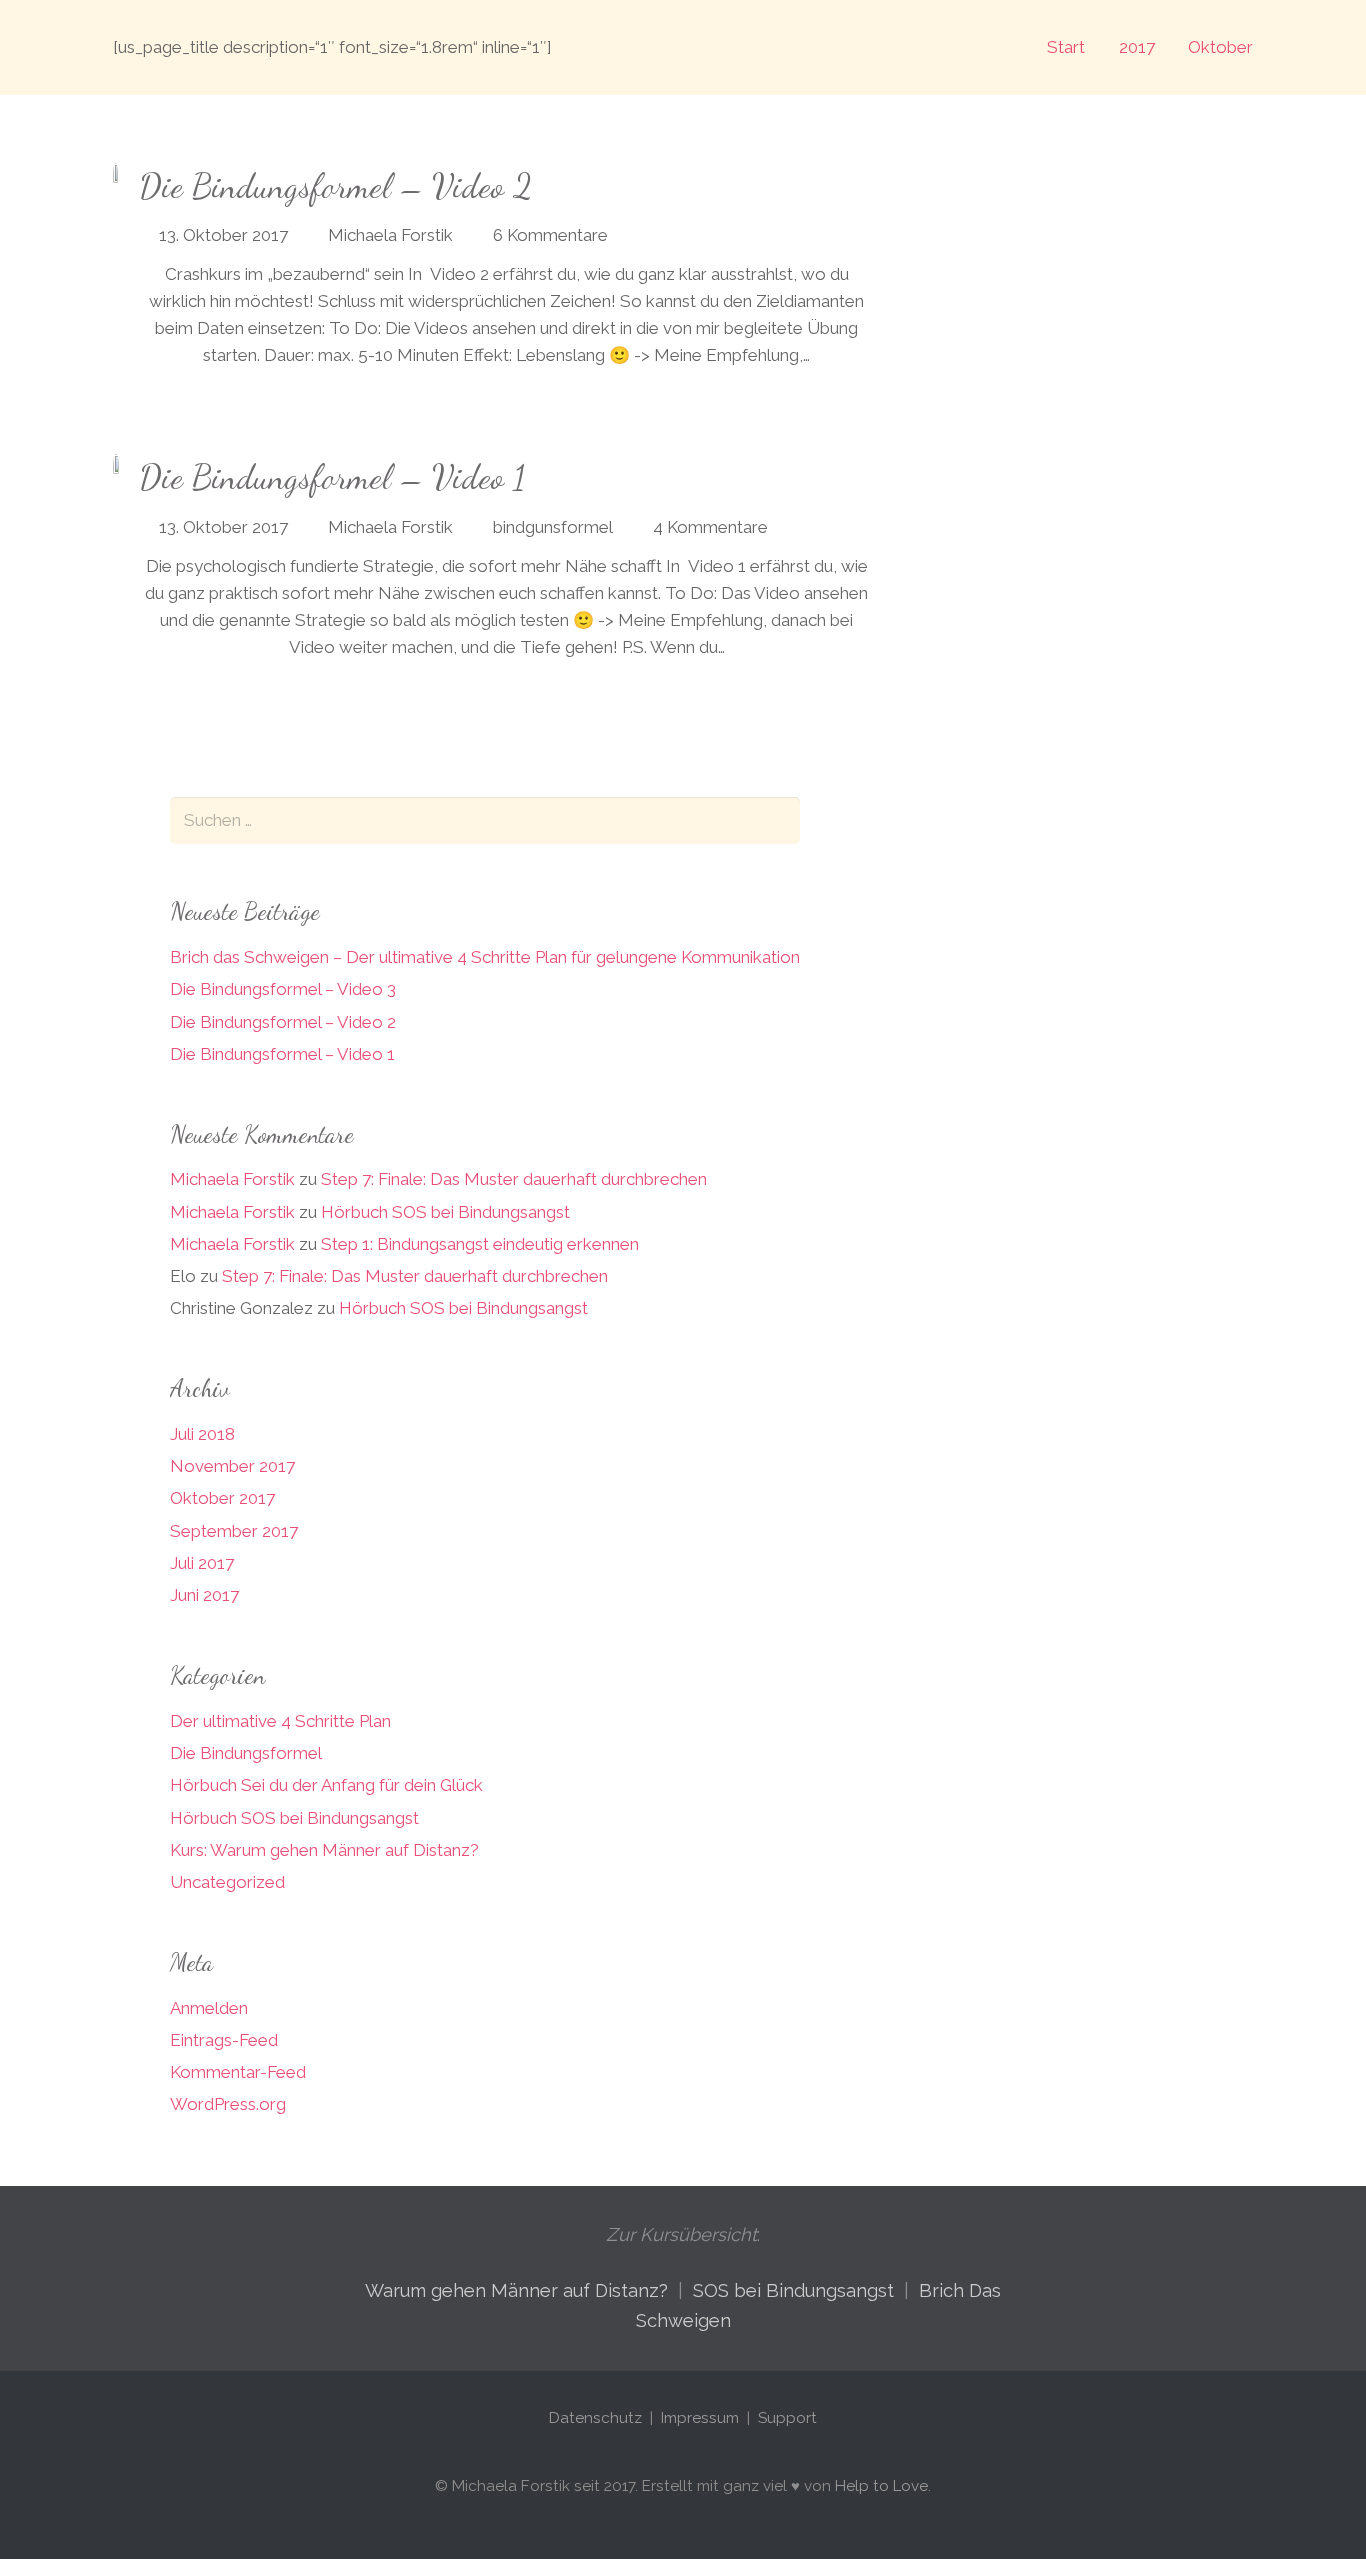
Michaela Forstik (390, 235)
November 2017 (232, 1466)
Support (787, 2418)
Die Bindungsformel (246, 1753)
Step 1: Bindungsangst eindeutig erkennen (480, 1244)
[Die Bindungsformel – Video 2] (115, 176)
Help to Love (881, 2486)
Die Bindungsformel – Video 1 (332, 477)
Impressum (700, 2418)
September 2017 (234, 1531)
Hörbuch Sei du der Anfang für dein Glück (326, 1785)
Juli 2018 (202, 1434)
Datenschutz (597, 2418)
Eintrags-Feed (224, 2040)
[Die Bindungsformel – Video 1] (116, 467)
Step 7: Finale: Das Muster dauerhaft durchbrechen (514, 1179)
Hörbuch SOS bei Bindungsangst (445, 1212)
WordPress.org (228, 2104)
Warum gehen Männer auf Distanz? (516, 2290)
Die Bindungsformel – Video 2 (335, 186)
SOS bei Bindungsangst (793, 2290)
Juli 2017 (202, 1563)
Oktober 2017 (222, 1498)
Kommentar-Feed (238, 2072)
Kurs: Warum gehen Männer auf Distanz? (324, 1850)
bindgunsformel (553, 527)
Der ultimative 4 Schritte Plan (280, 1721)
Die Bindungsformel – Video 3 (283, 989)
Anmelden (209, 2008)
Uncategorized (227, 1882)
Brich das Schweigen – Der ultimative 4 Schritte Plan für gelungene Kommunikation (485, 957)
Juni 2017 (204, 1595)
